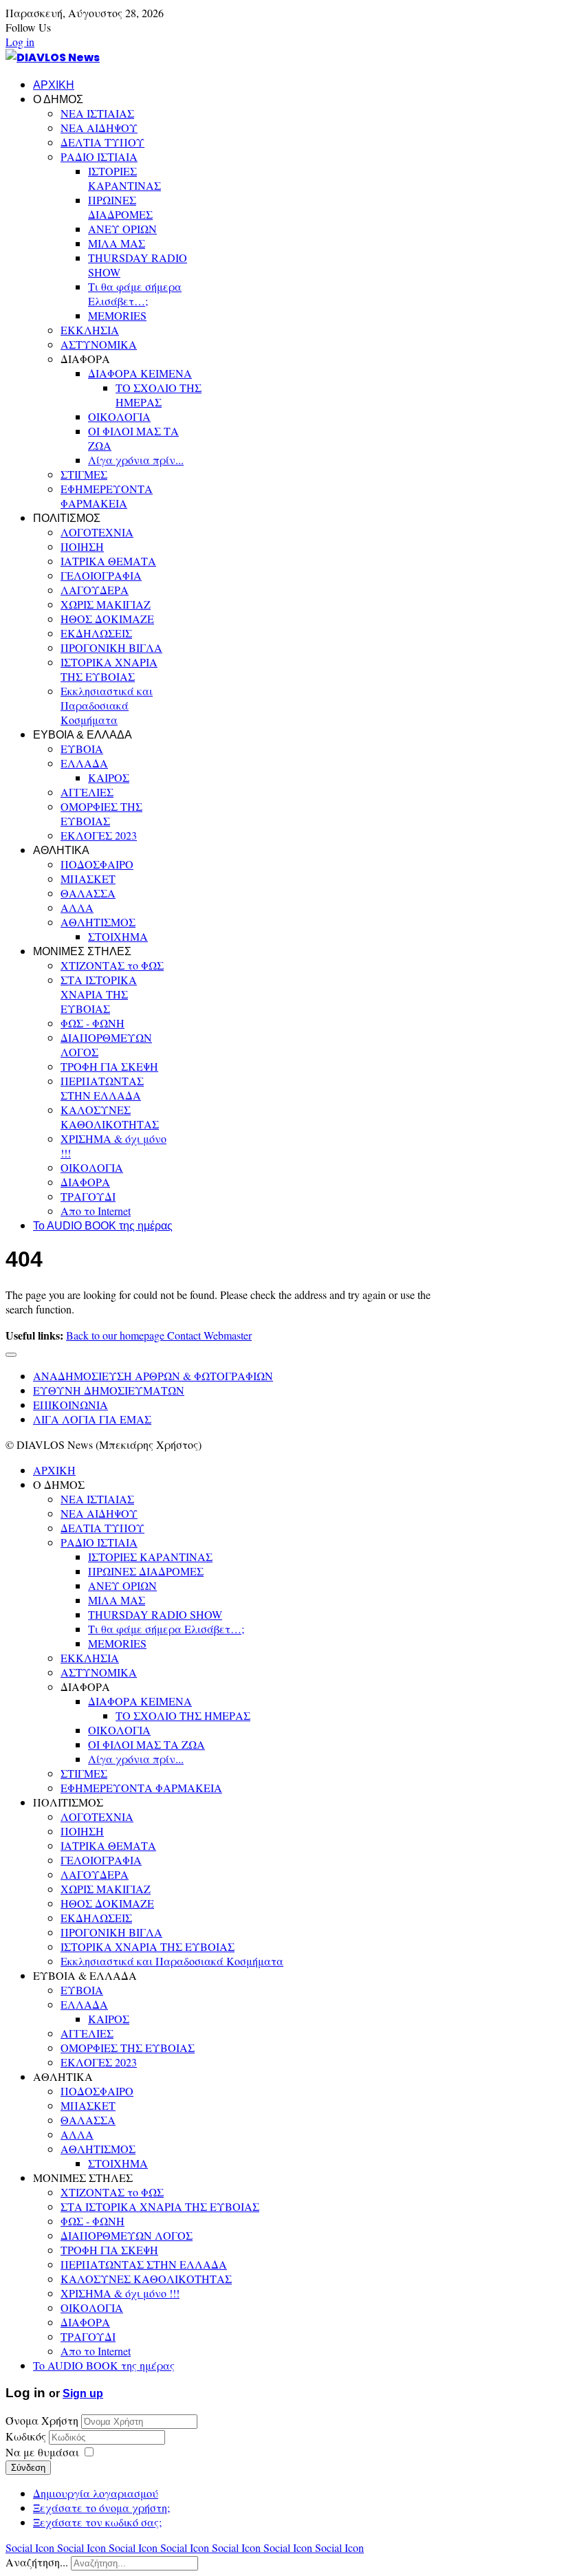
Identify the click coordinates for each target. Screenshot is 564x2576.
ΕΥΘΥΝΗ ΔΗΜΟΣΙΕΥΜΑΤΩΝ (109, 1390)
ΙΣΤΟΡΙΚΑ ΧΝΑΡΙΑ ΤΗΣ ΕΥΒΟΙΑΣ (109, 669)
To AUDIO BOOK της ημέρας (103, 1226)
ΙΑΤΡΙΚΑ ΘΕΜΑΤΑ (108, 561)
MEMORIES (117, 315)
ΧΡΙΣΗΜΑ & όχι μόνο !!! (120, 2293)
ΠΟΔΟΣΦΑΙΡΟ (97, 864)
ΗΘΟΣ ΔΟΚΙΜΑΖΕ (107, 619)
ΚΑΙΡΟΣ (109, 777)
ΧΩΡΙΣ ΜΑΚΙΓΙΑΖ (106, 604)
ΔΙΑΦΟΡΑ (85, 1182)
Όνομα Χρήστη (42, 2420)
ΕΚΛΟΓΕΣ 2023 (99, 835)
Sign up (83, 2393)
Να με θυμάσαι (42, 2452)
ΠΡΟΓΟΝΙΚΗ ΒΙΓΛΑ (111, 647)
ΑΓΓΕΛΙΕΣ (87, 792)
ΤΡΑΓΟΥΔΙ (88, 1196)
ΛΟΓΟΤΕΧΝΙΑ (97, 532)
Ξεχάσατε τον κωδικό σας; (97, 2522)
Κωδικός (27, 2436)
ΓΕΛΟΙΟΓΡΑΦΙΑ (101, 575)
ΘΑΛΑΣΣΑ (88, 893)
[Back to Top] (11, 1355)
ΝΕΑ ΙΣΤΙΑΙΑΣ (97, 113)
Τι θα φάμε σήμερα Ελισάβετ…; (135, 294)
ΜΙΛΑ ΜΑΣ (117, 243)
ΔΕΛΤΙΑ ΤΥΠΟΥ (102, 142)
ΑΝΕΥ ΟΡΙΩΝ (122, 229)
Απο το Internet (96, 1211)
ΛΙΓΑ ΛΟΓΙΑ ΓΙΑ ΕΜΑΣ (92, 1419)
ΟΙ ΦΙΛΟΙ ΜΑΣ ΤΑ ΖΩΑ (147, 1744)
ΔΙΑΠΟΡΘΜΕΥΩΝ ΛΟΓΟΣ (127, 2235)
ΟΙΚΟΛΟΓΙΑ (119, 416)
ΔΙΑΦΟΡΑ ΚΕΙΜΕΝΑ (140, 373)
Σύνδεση (28, 2468)
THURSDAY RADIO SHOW (155, 1614)
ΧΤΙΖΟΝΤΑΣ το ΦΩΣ (112, 965)
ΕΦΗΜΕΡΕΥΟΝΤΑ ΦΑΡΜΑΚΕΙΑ (107, 496)
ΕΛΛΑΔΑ (84, 763)
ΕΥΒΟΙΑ (82, 749)
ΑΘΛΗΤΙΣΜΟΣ (98, 922)
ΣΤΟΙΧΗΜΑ (118, 936)
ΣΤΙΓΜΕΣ (84, 474)
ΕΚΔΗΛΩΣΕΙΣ (96, 633)
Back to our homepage (117, 1335)
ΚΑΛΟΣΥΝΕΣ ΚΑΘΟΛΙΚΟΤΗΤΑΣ (110, 1117)
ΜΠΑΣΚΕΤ (88, 878)
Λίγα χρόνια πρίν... (136, 460)
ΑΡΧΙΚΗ (54, 85)
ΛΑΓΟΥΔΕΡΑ (95, 590)
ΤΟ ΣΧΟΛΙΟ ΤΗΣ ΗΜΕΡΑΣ (159, 395)
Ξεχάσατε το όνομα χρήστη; (101, 2508)
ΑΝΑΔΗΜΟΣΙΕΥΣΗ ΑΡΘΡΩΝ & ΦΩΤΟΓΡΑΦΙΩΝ (153, 1376)
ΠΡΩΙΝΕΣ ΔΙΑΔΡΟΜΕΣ (120, 207)
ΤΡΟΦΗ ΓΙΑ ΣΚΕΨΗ (109, 1066)
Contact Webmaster (209, 1335)
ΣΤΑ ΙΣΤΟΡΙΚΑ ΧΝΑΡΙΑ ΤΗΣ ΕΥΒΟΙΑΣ (99, 994)
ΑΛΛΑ (77, 907)
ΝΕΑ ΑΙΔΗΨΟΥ (99, 128)
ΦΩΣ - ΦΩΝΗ (93, 1023)
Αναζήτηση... (37, 2562)
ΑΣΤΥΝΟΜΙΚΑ (99, 344)
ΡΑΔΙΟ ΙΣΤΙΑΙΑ (99, 156)
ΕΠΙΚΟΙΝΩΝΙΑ (70, 1405)
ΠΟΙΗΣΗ (82, 546)
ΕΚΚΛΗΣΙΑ (90, 330)
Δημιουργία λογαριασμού (96, 2493)
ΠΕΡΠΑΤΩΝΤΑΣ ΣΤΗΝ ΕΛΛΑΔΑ (102, 1088)
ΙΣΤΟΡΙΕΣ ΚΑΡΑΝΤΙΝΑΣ (124, 178)
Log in (20, 42)
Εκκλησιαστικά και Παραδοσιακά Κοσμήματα (107, 705)
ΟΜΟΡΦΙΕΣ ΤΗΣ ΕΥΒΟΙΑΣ (101, 814)
